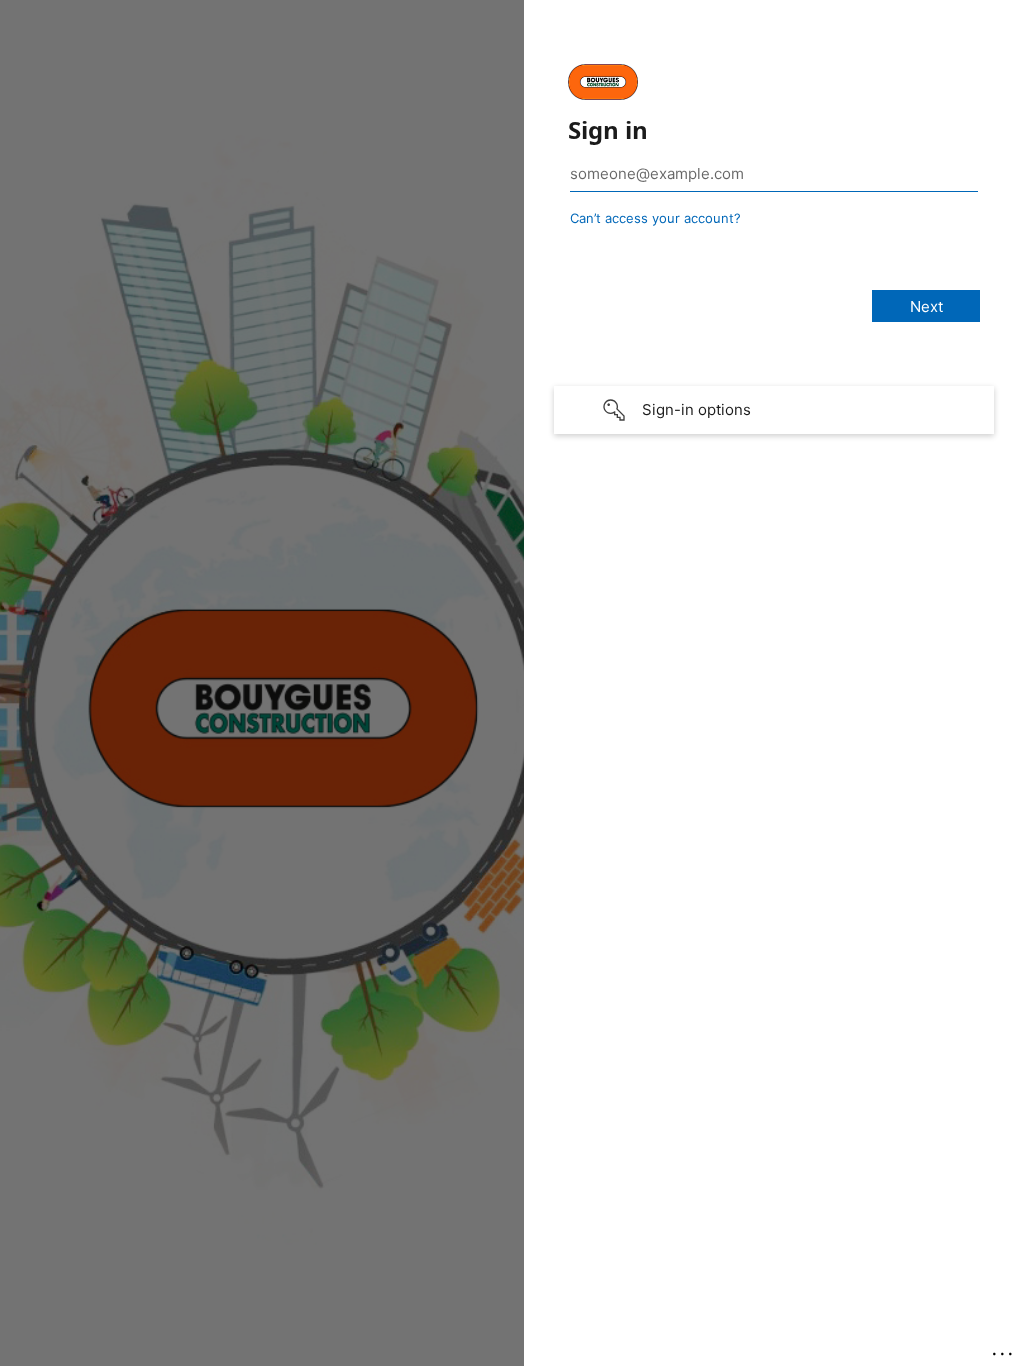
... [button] (1004, 1349)
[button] (774, 410)
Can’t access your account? (655, 218)
